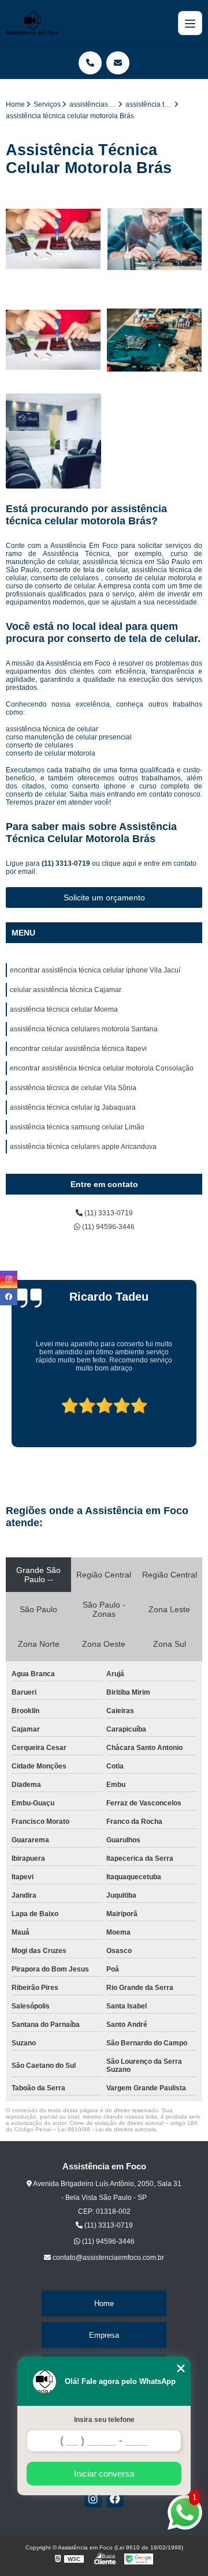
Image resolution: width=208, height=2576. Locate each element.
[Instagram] (93, 2499)
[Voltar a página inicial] (32, 23)
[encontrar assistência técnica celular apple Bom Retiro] (155, 340)
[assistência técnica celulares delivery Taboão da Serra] (53, 239)
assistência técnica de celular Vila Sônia (73, 1088)
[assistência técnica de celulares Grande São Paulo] (53, 340)
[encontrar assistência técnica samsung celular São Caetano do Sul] (155, 239)
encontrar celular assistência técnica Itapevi (78, 1049)
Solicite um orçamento (104, 898)
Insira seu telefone (104, 2420)
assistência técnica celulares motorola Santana (84, 1029)
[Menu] (190, 23)
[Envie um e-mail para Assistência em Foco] (118, 63)
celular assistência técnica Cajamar (66, 990)
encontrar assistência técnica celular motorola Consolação (102, 1068)
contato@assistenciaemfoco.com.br (107, 2258)
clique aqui (119, 863)
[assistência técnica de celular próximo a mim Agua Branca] (53, 441)
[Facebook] (115, 2499)
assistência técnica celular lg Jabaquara (73, 1107)
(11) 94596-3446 (107, 1227)
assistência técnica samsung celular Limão (77, 1127)
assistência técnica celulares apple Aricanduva (83, 1147)
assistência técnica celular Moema (64, 1009)
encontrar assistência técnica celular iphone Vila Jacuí (95, 970)
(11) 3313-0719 (67, 863)
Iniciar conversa (104, 2474)
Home (104, 2303)
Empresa (104, 2335)
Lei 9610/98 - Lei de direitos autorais (107, 2129)
